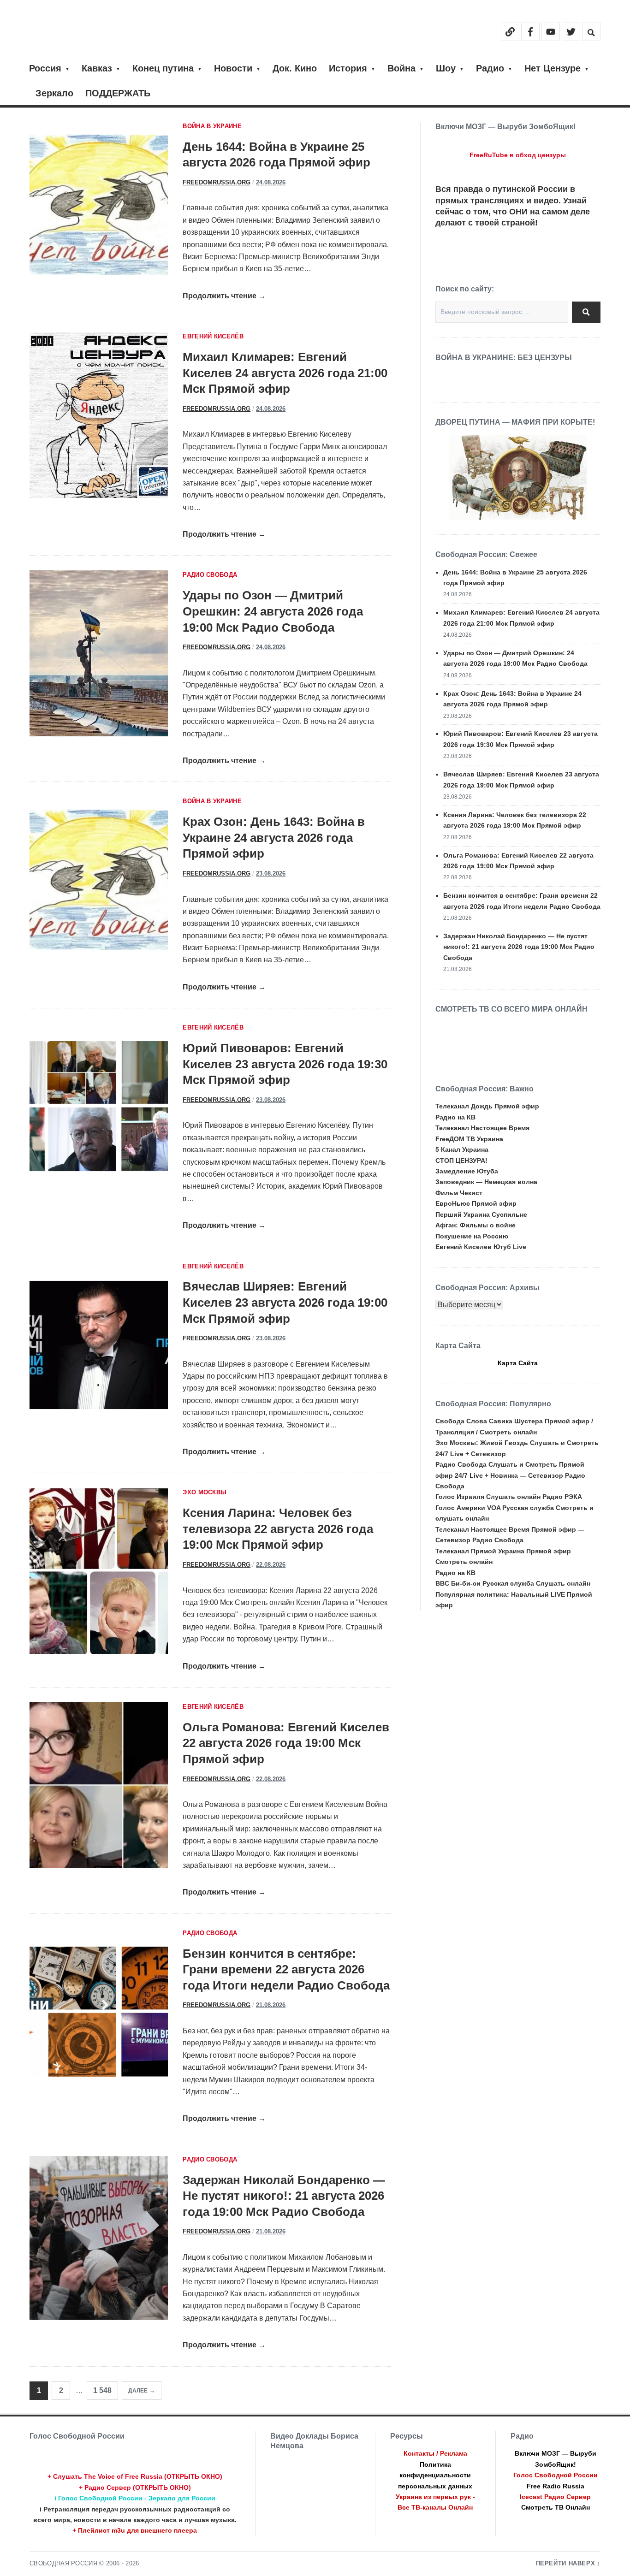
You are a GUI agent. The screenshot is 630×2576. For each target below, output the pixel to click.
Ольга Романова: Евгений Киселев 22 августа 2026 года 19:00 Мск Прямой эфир (286, 1743)
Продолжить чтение (224, 296)
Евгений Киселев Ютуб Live (481, 1247)
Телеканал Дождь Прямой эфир (487, 1106)
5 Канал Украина (462, 1149)
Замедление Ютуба (467, 1171)
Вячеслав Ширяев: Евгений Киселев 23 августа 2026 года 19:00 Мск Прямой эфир (285, 1302)
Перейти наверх (566, 2564)
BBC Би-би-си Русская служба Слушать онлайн (513, 1583)
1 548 (102, 2390)
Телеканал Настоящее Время (482, 1128)
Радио (490, 68)
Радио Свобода (210, 575)
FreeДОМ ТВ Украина (469, 1139)
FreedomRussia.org (217, 183)
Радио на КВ (455, 1117)
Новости (233, 68)
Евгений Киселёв (213, 337)
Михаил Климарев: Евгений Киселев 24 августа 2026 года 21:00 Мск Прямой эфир (285, 373)
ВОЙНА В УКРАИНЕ (212, 126)
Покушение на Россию (472, 1236)
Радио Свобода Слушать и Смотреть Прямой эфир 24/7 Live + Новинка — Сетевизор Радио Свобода (510, 1475)
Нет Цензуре (553, 68)
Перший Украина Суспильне (481, 1214)
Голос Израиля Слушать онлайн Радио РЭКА (509, 1497)
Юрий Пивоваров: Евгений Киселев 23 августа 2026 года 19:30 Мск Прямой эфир (285, 1064)
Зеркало (54, 93)
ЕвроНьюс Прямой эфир (476, 1203)
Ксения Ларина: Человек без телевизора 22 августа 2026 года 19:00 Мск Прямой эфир (278, 1529)
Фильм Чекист (459, 1193)
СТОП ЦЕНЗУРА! (461, 1161)
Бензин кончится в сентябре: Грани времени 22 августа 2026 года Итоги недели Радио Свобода (286, 1969)
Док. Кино (295, 68)
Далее (138, 2391)
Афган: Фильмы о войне (475, 1225)
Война (401, 68)
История (348, 68)
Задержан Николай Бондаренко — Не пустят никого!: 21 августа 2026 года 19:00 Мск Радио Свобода (284, 2196)
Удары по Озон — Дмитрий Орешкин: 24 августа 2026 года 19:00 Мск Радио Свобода (273, 611)
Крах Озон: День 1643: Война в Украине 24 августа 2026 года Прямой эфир (274, 838)
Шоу (446, 68)
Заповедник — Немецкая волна (486, 1182)
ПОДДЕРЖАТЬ (118, 93)
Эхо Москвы (205, 1492)
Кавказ (97, 68)
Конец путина (163, 68)
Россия (45, 68)
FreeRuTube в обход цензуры (518, 155)
